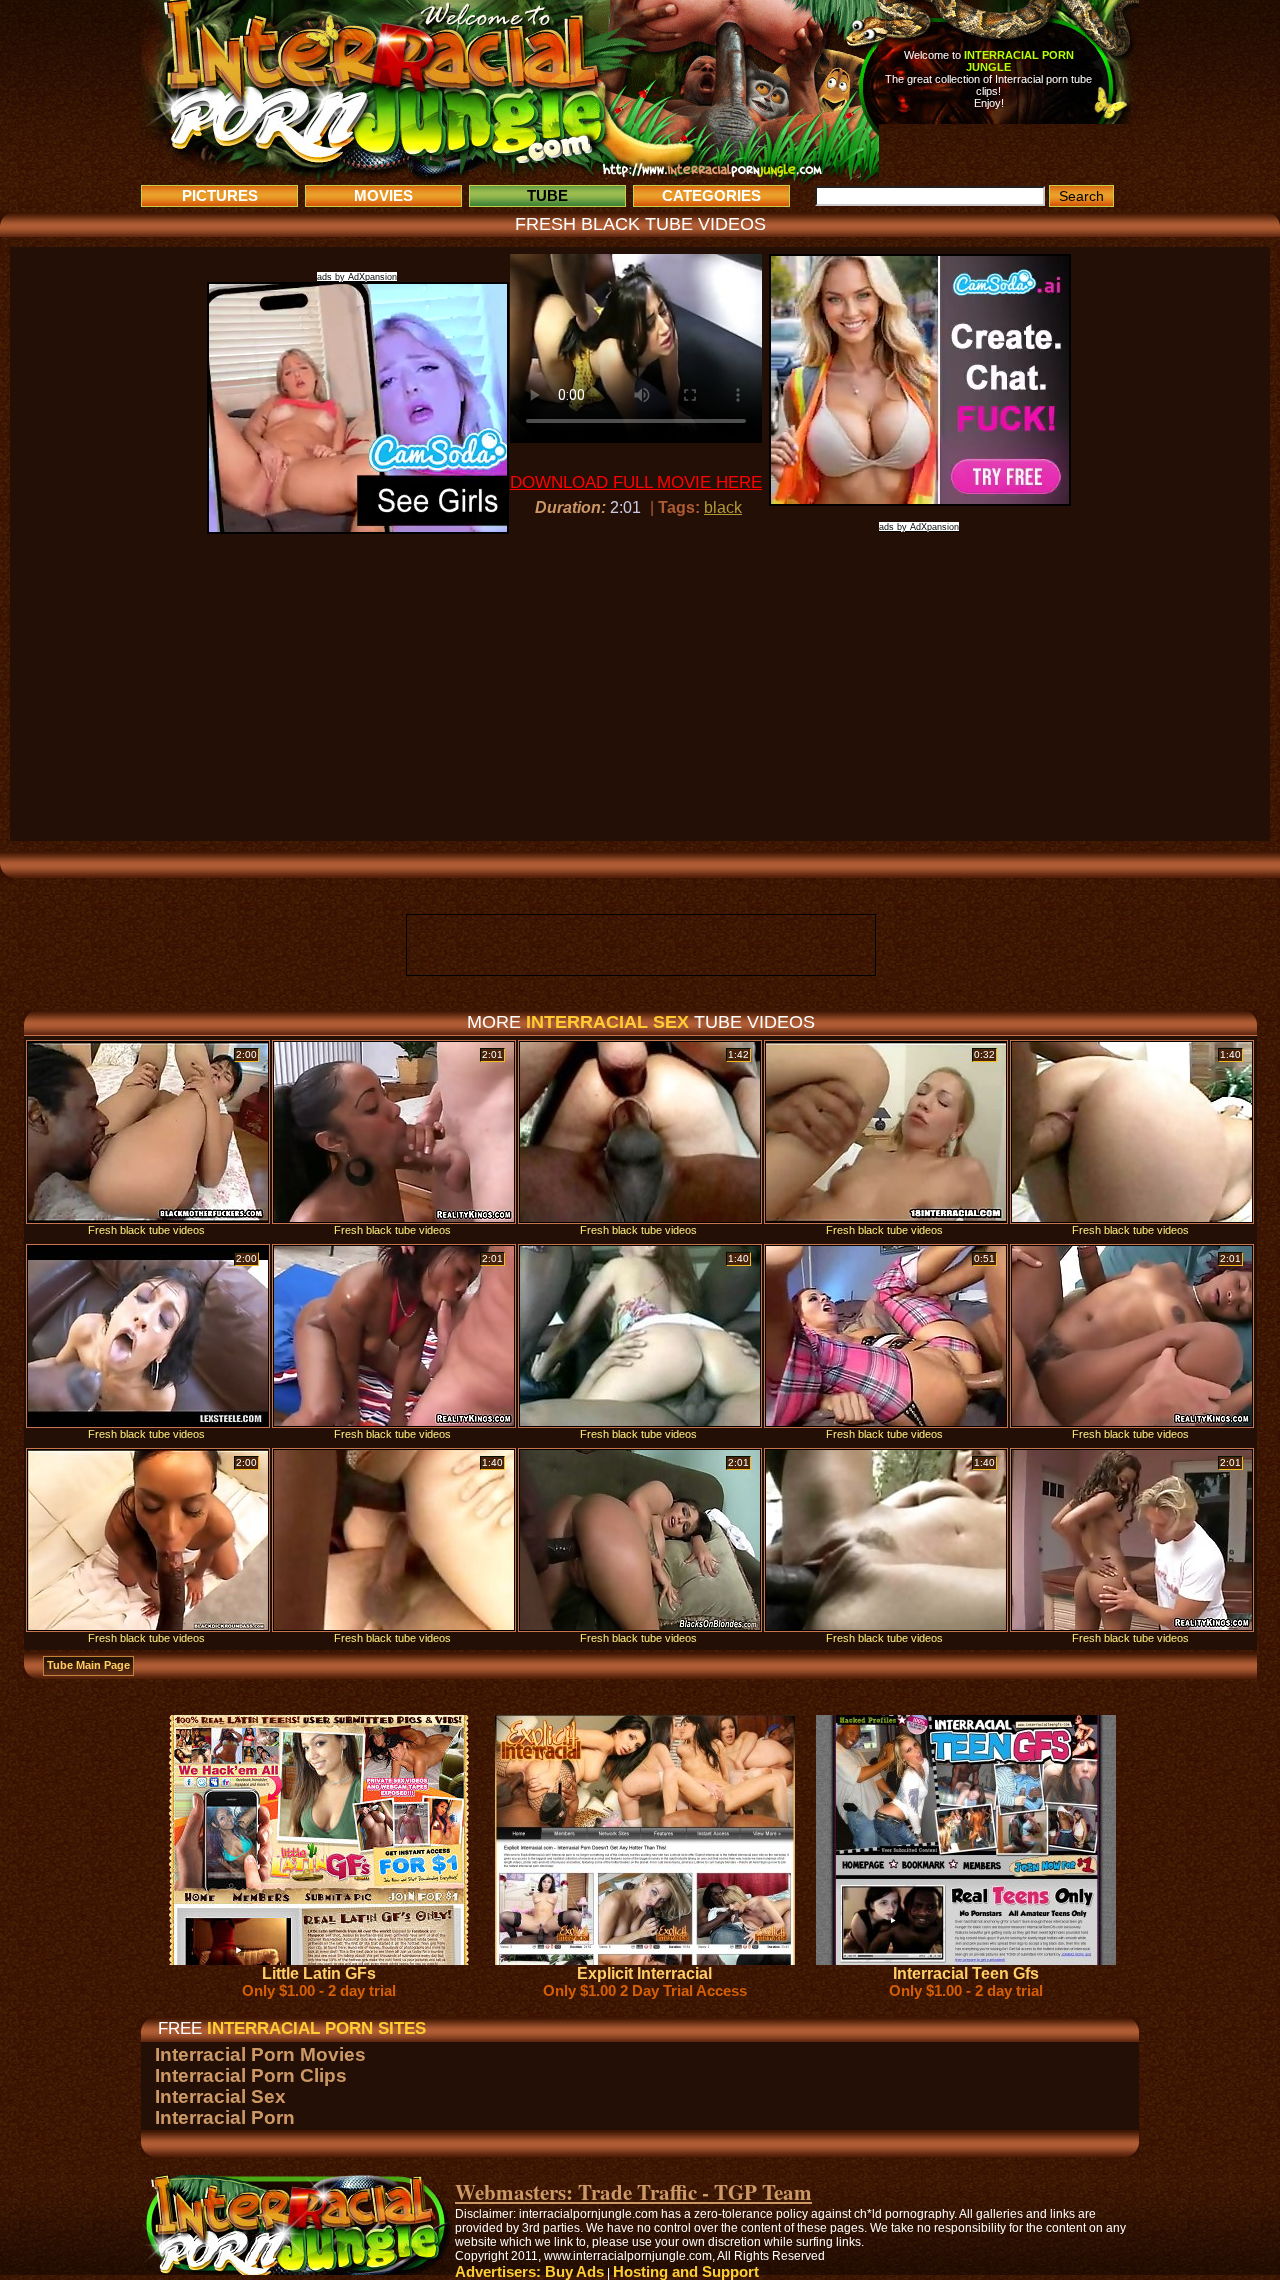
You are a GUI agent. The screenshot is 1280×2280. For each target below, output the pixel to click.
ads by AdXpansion (357, 277)
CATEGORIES (711, 195)
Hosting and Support (686, 2271)
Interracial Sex (220, 2096)
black (723, 507)
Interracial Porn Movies (260, 2054)
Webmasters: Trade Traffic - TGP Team (633, 2192)
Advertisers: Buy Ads (529, 2271)
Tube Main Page (88, 1665)
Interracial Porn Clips (251, 2075)
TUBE (547, 195)
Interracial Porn (225, 2117)
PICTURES (220, 195)
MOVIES (383, 195)
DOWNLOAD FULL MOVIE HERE (636, 482)
